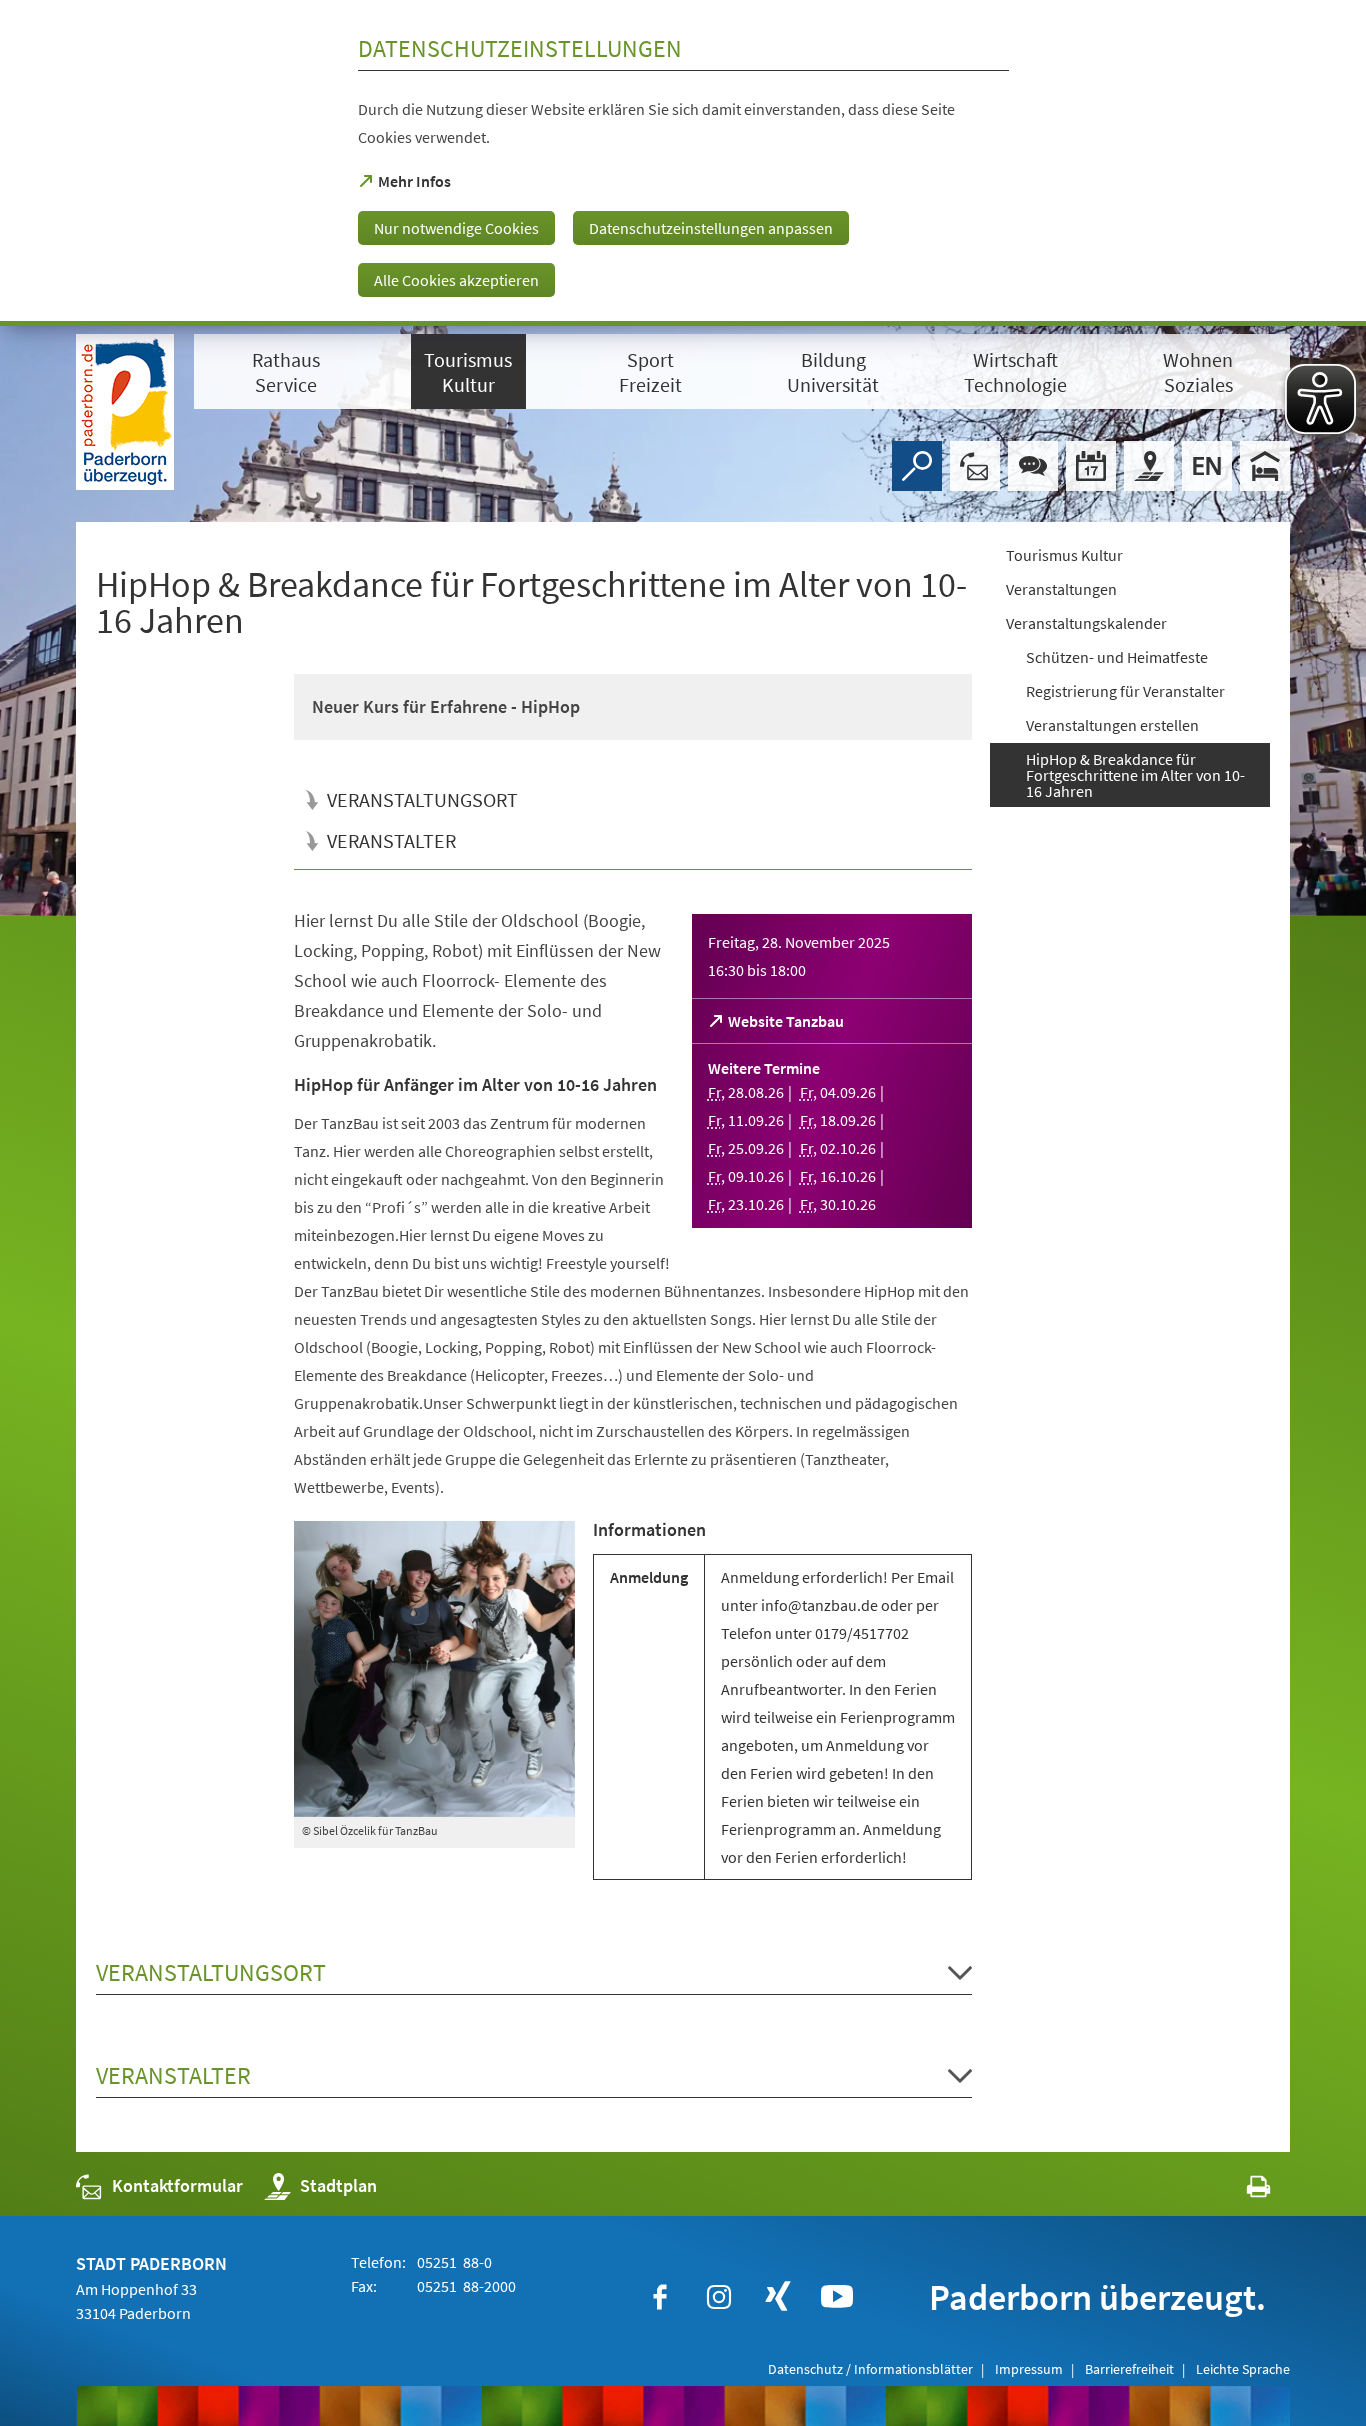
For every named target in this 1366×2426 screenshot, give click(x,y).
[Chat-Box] (1033, 466)
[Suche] (917, 466)
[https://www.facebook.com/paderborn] (660, 2297)
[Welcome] (1207, 466)
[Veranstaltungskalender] (1091, 466)
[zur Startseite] (125, 412)
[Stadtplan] (1149, 466)
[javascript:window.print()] (1240, 2190)
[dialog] (683, 163)
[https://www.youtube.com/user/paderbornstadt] (837, 2297)
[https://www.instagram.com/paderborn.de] (719, 2297)
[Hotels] (1265, 466)
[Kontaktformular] (975, 466)
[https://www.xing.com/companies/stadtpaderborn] (778, 2297)
